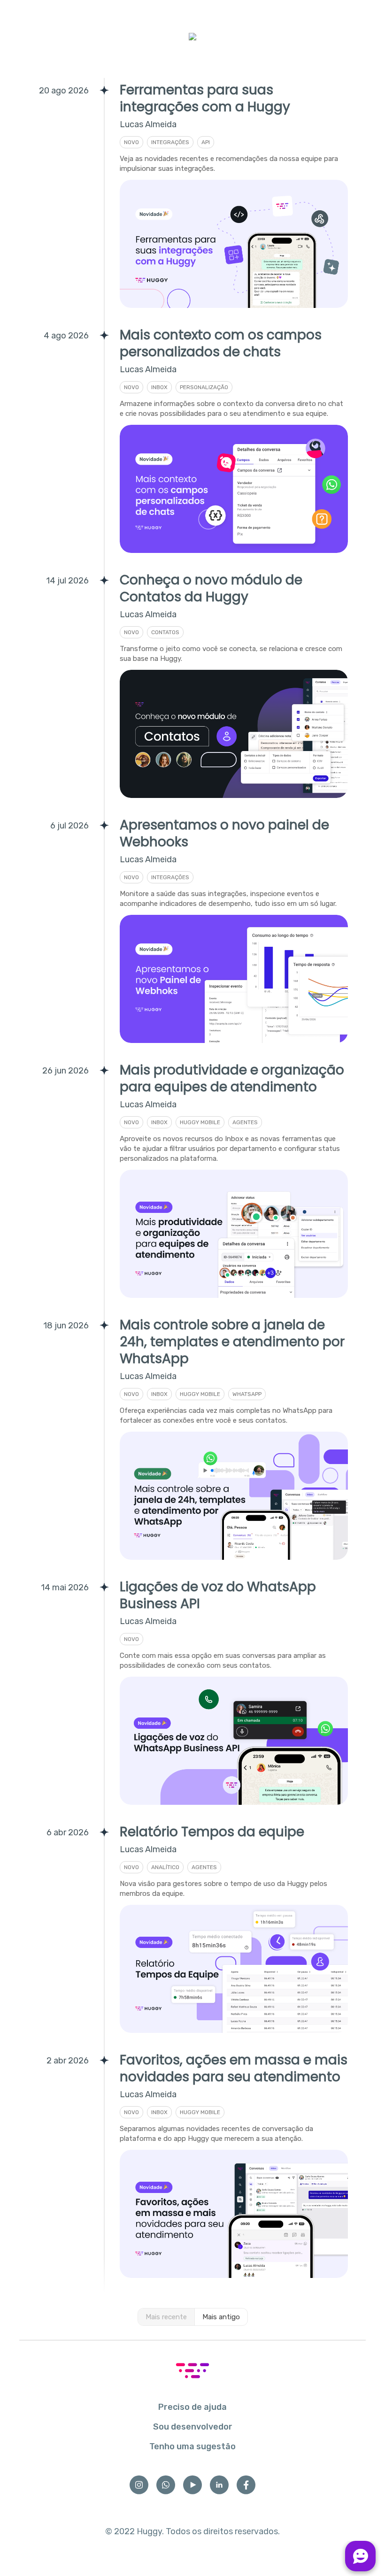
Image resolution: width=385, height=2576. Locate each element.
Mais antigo (221, 2317)
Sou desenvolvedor (193, 2427)
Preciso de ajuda (192, 2407)
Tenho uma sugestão (192, 2446)
